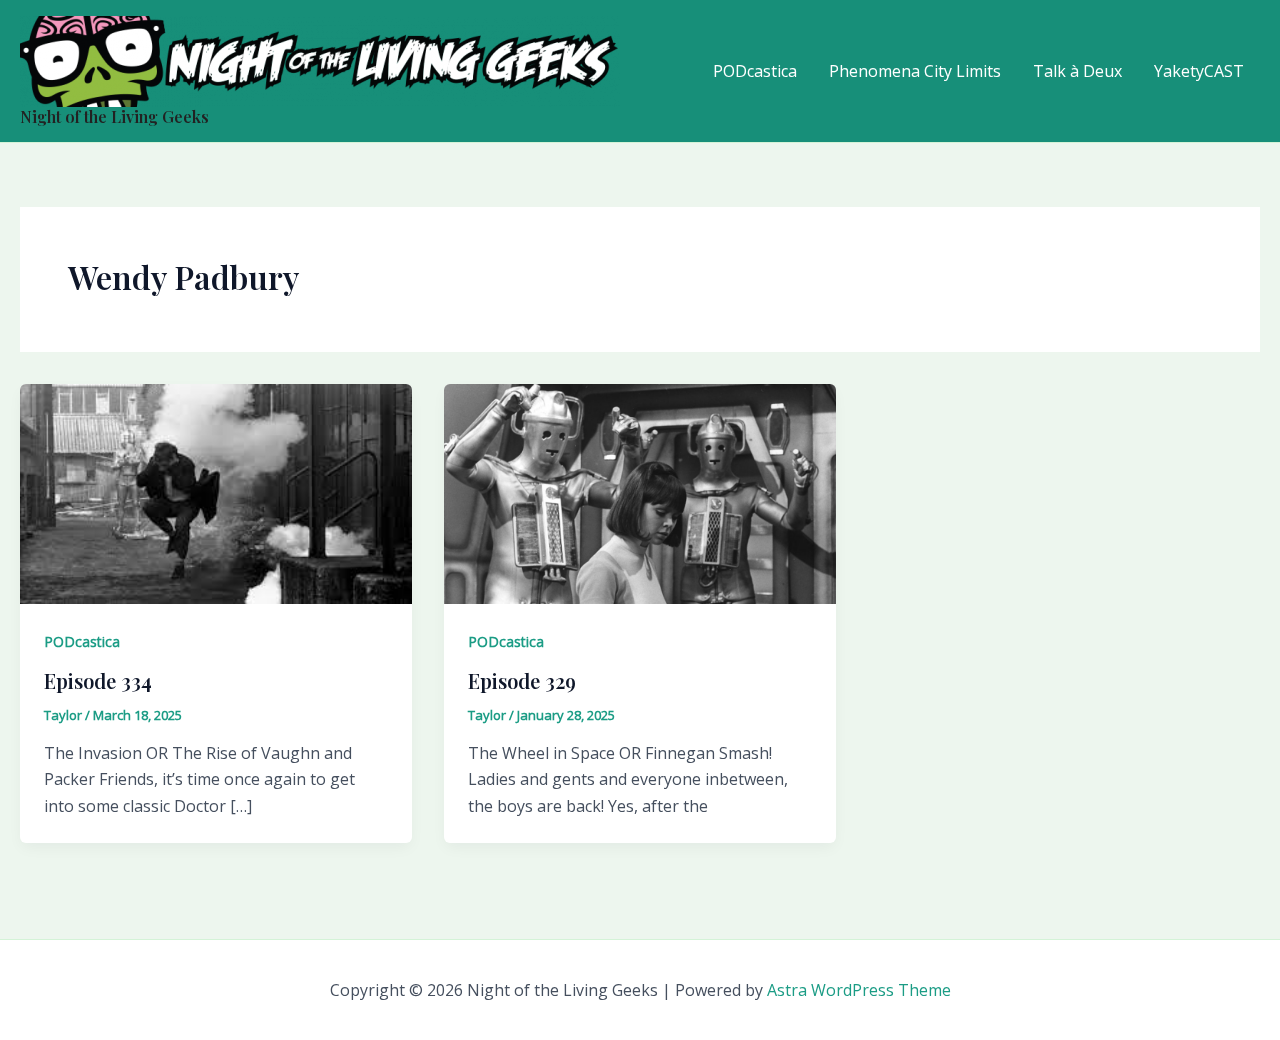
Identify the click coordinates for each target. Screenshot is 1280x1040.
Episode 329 (522, 680)
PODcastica (755, 71)
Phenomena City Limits (915, 71)
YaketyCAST (1199, 71)
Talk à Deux (1077, 71)
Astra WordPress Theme (859, 990)
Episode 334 (98, 680)
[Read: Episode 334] (216, 493)
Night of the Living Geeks (114, 116)
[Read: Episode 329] (640, 493)
